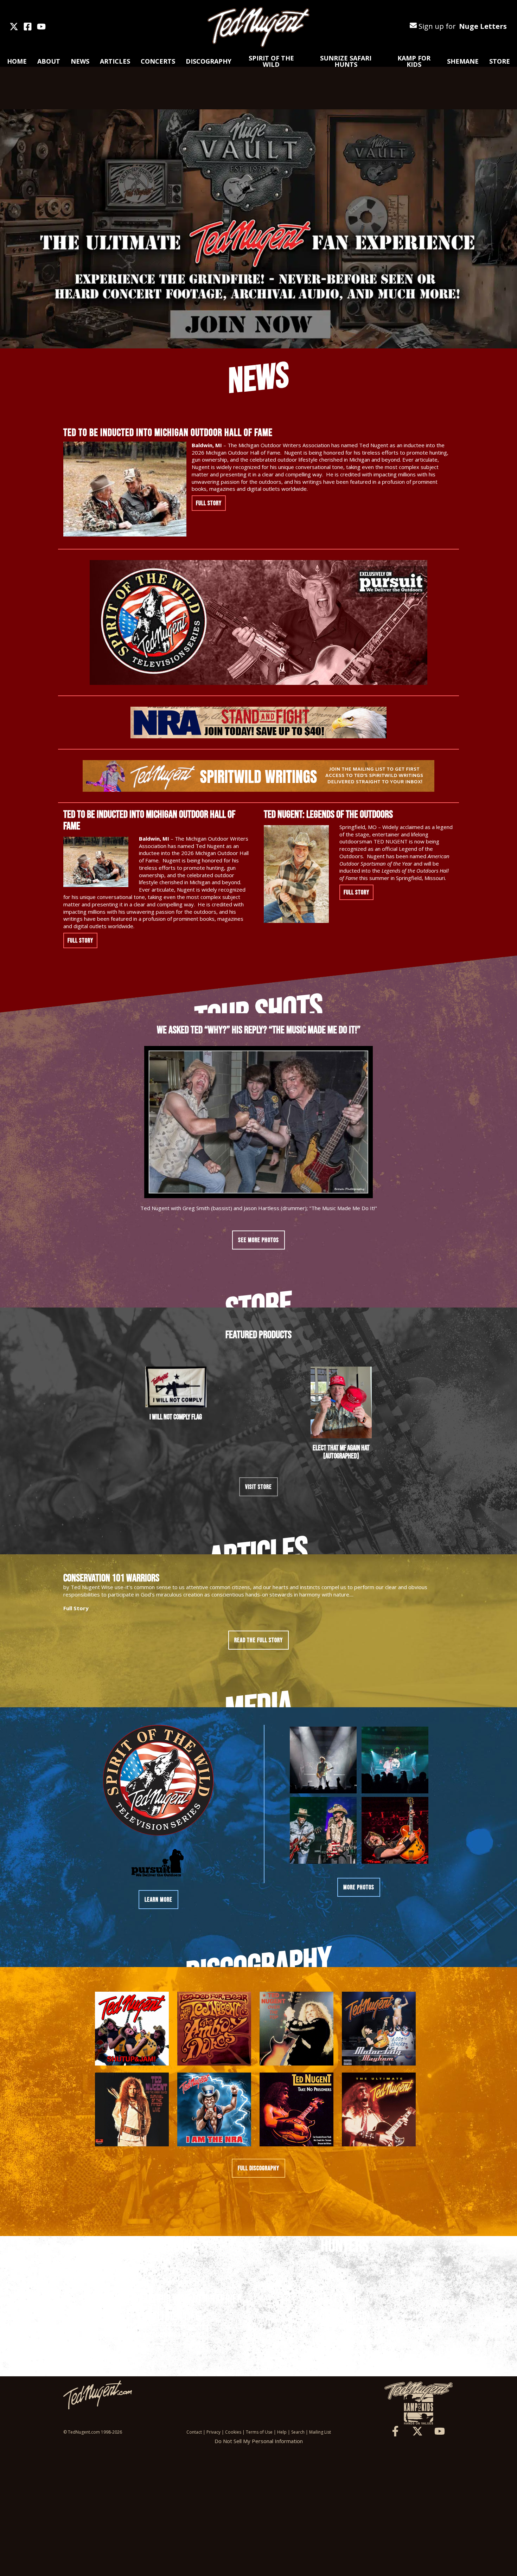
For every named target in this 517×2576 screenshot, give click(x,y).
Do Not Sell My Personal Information (259, 2441)
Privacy (213, 2432)
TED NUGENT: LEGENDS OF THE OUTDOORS (328, 814)
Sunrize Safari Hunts (346, 61)
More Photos (359, 1887)
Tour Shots (258, 1012)
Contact (194, 2432)
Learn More (158, 1900)
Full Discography (258, 2168)
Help (282, 2432)
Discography (209, 61)
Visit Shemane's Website (172, 2335)
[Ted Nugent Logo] (258, 27)
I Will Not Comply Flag (176, 1417)
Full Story (209, 503)
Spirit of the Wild (271, 61)
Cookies (233, 2432)
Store (500, 61)
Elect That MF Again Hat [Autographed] (341, 1452)
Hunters (345, 2245)
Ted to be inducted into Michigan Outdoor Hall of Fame (168, 432)
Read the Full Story (258, 1640)
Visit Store (258, 1487)
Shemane (463, 61)
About (49, 61)
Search (298, 2432)
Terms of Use (259, 2432)
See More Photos (258, 1240)
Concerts (158, 61)
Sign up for (462, 26)
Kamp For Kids (414, 61)
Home (17, 61)
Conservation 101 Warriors (111, 1578)
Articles (115, 61)
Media (258, 1706)
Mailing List (320, 2432)
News (80, 61)
